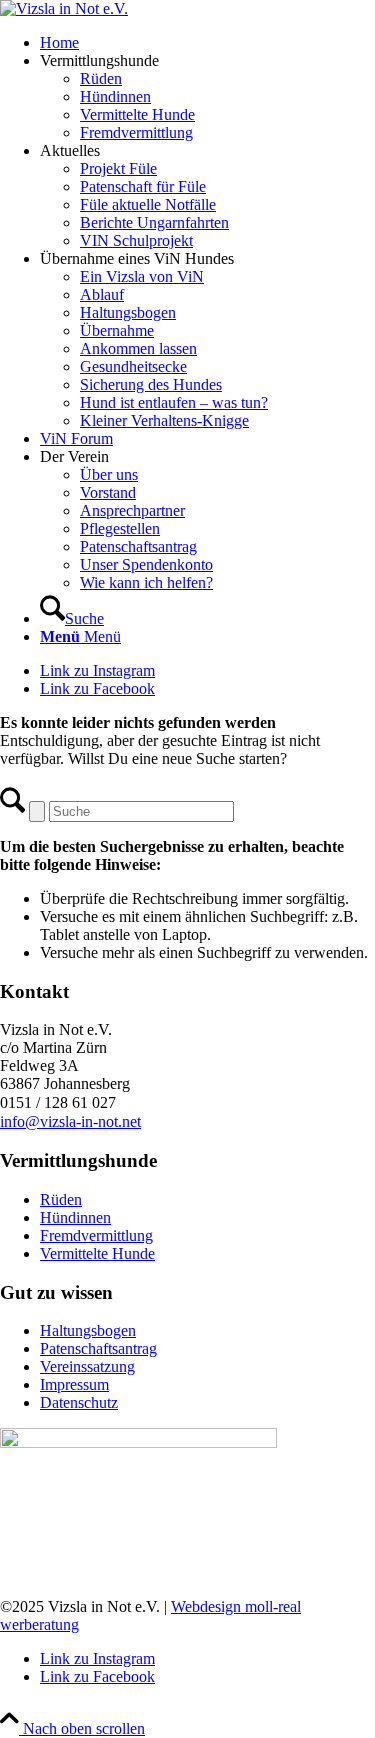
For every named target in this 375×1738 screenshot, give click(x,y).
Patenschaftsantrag (98, 1348)
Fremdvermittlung (96, 1235)
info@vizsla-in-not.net (70, 1121)
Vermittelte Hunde (97, 1253)
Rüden (61, 1199)
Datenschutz (79, 1402)
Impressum (74, 1384)
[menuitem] (207, 43)
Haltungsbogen (88, 1330)
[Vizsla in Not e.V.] (64, 8)
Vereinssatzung (87, 1366)
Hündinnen (75, 1217)
